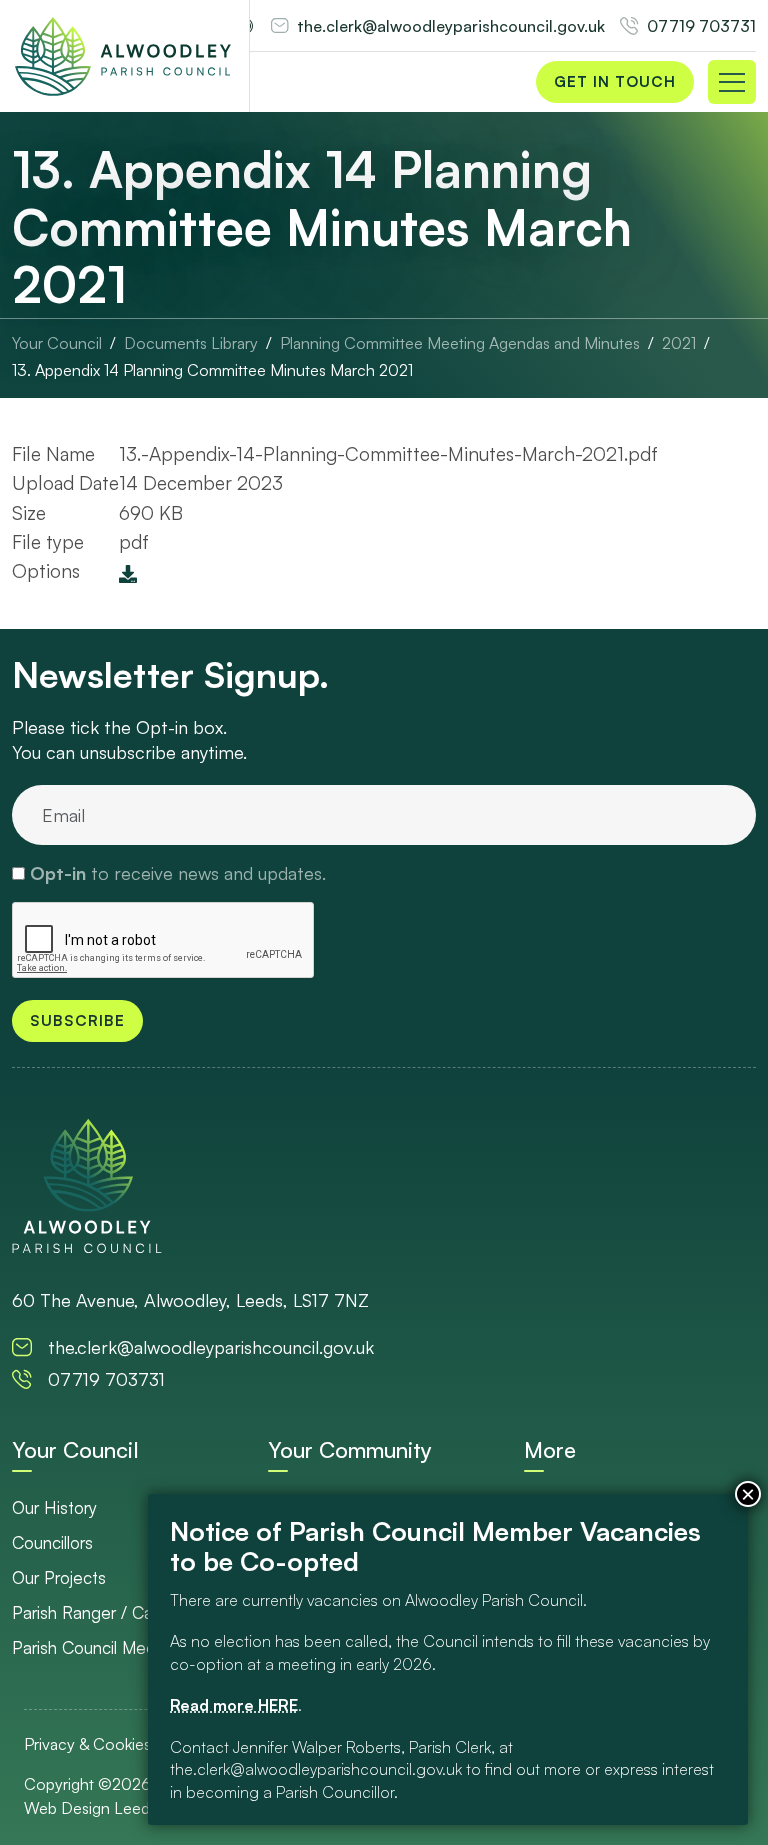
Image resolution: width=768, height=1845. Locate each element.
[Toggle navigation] (732, 82)
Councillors (52, 1542)
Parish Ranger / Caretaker (109, 1612)
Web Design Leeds (90, 1808)
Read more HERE (234, 1705)
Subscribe (77, 1020)
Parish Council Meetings (102, 1647)
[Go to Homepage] (123, 56)
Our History (54, 1507)
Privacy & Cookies (87, 1744)
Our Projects (59, 1577)
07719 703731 (701, 26)
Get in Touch (615, 81)
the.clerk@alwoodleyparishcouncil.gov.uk (451, 26)
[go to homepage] (87, 1185)
